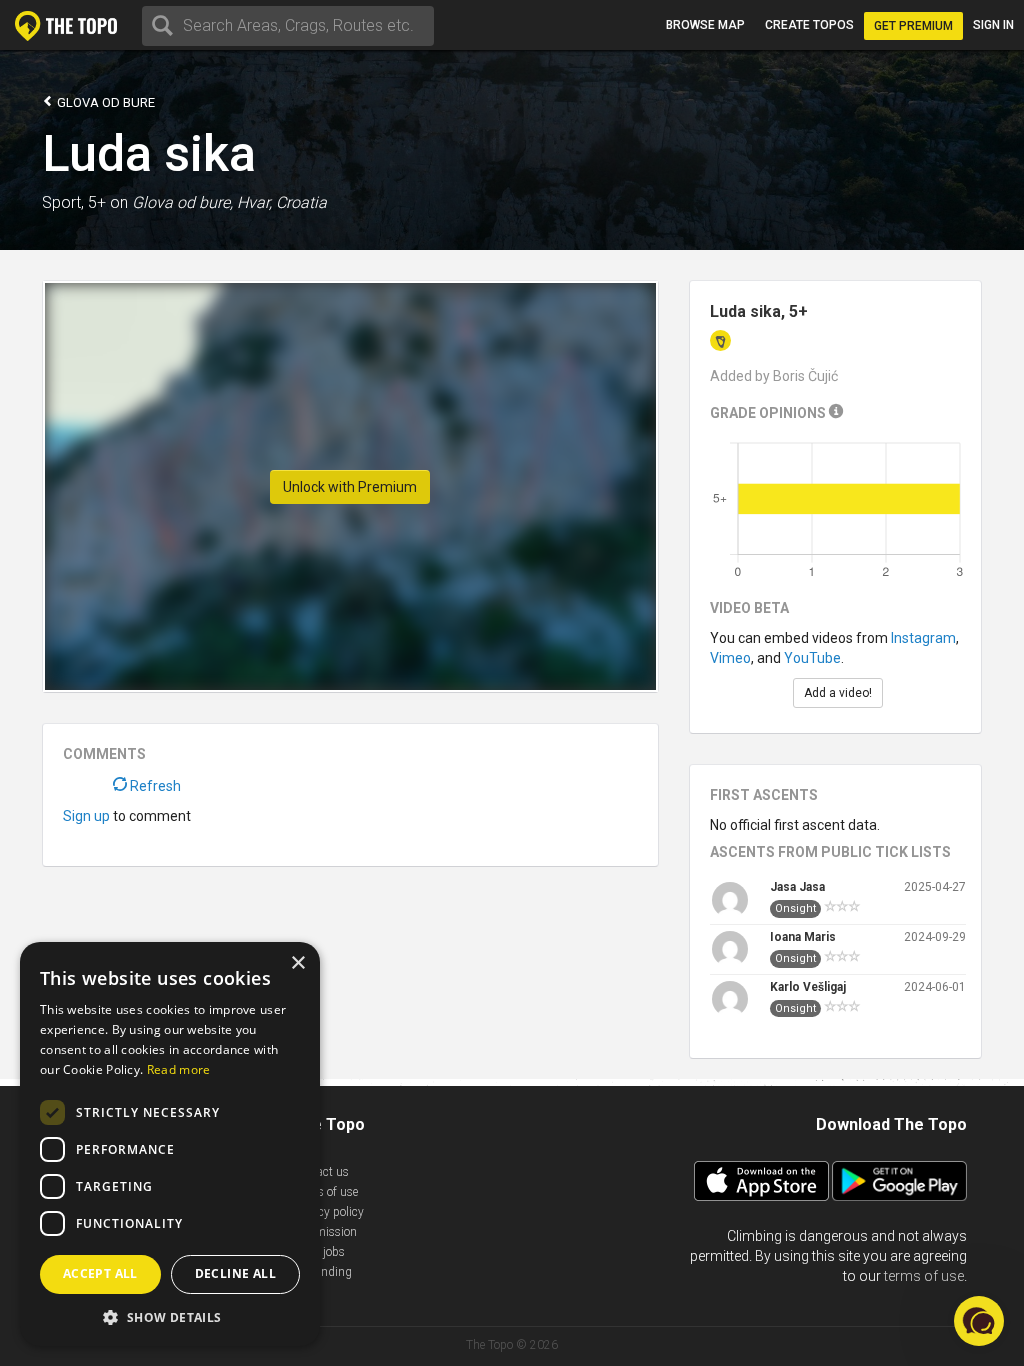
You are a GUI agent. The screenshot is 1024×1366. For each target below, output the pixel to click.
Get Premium (913, 26)
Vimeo (730, 658)
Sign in (993, 25)
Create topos (809, 25)
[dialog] (170, 1144)
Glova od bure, (182, 202)
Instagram (923, 638)
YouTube (812, 658)
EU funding (322, 1272)
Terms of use (325, 1192)
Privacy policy (328, 1212)
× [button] (297, 963)
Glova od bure (104, 102)
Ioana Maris (803, 937)
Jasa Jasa (797, 887)
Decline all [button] (235, 1273)
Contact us (320, 1172)
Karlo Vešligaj (808, 987)
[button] (979, 1321)
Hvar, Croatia (282, 202)
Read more (179, 1069)
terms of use (924, 1276)
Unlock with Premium (350, 487)
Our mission (324, 1232)
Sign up (86, 816)
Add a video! (838, 693)
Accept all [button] (100, 1273)
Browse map (705, 25)
